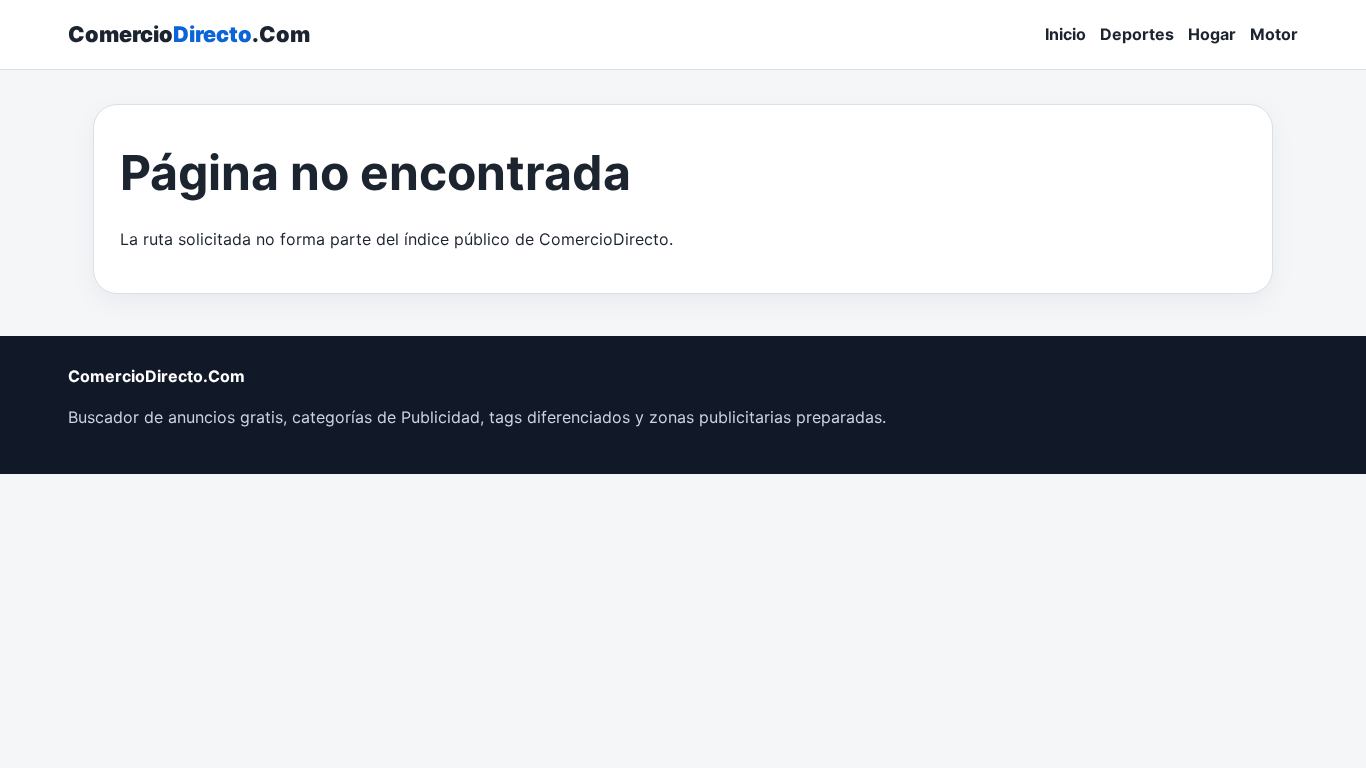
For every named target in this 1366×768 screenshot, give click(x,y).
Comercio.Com (189, 34)
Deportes (1137, 34)
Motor (1274, 34)
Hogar (1212, 34)
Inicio (1065, 34)
